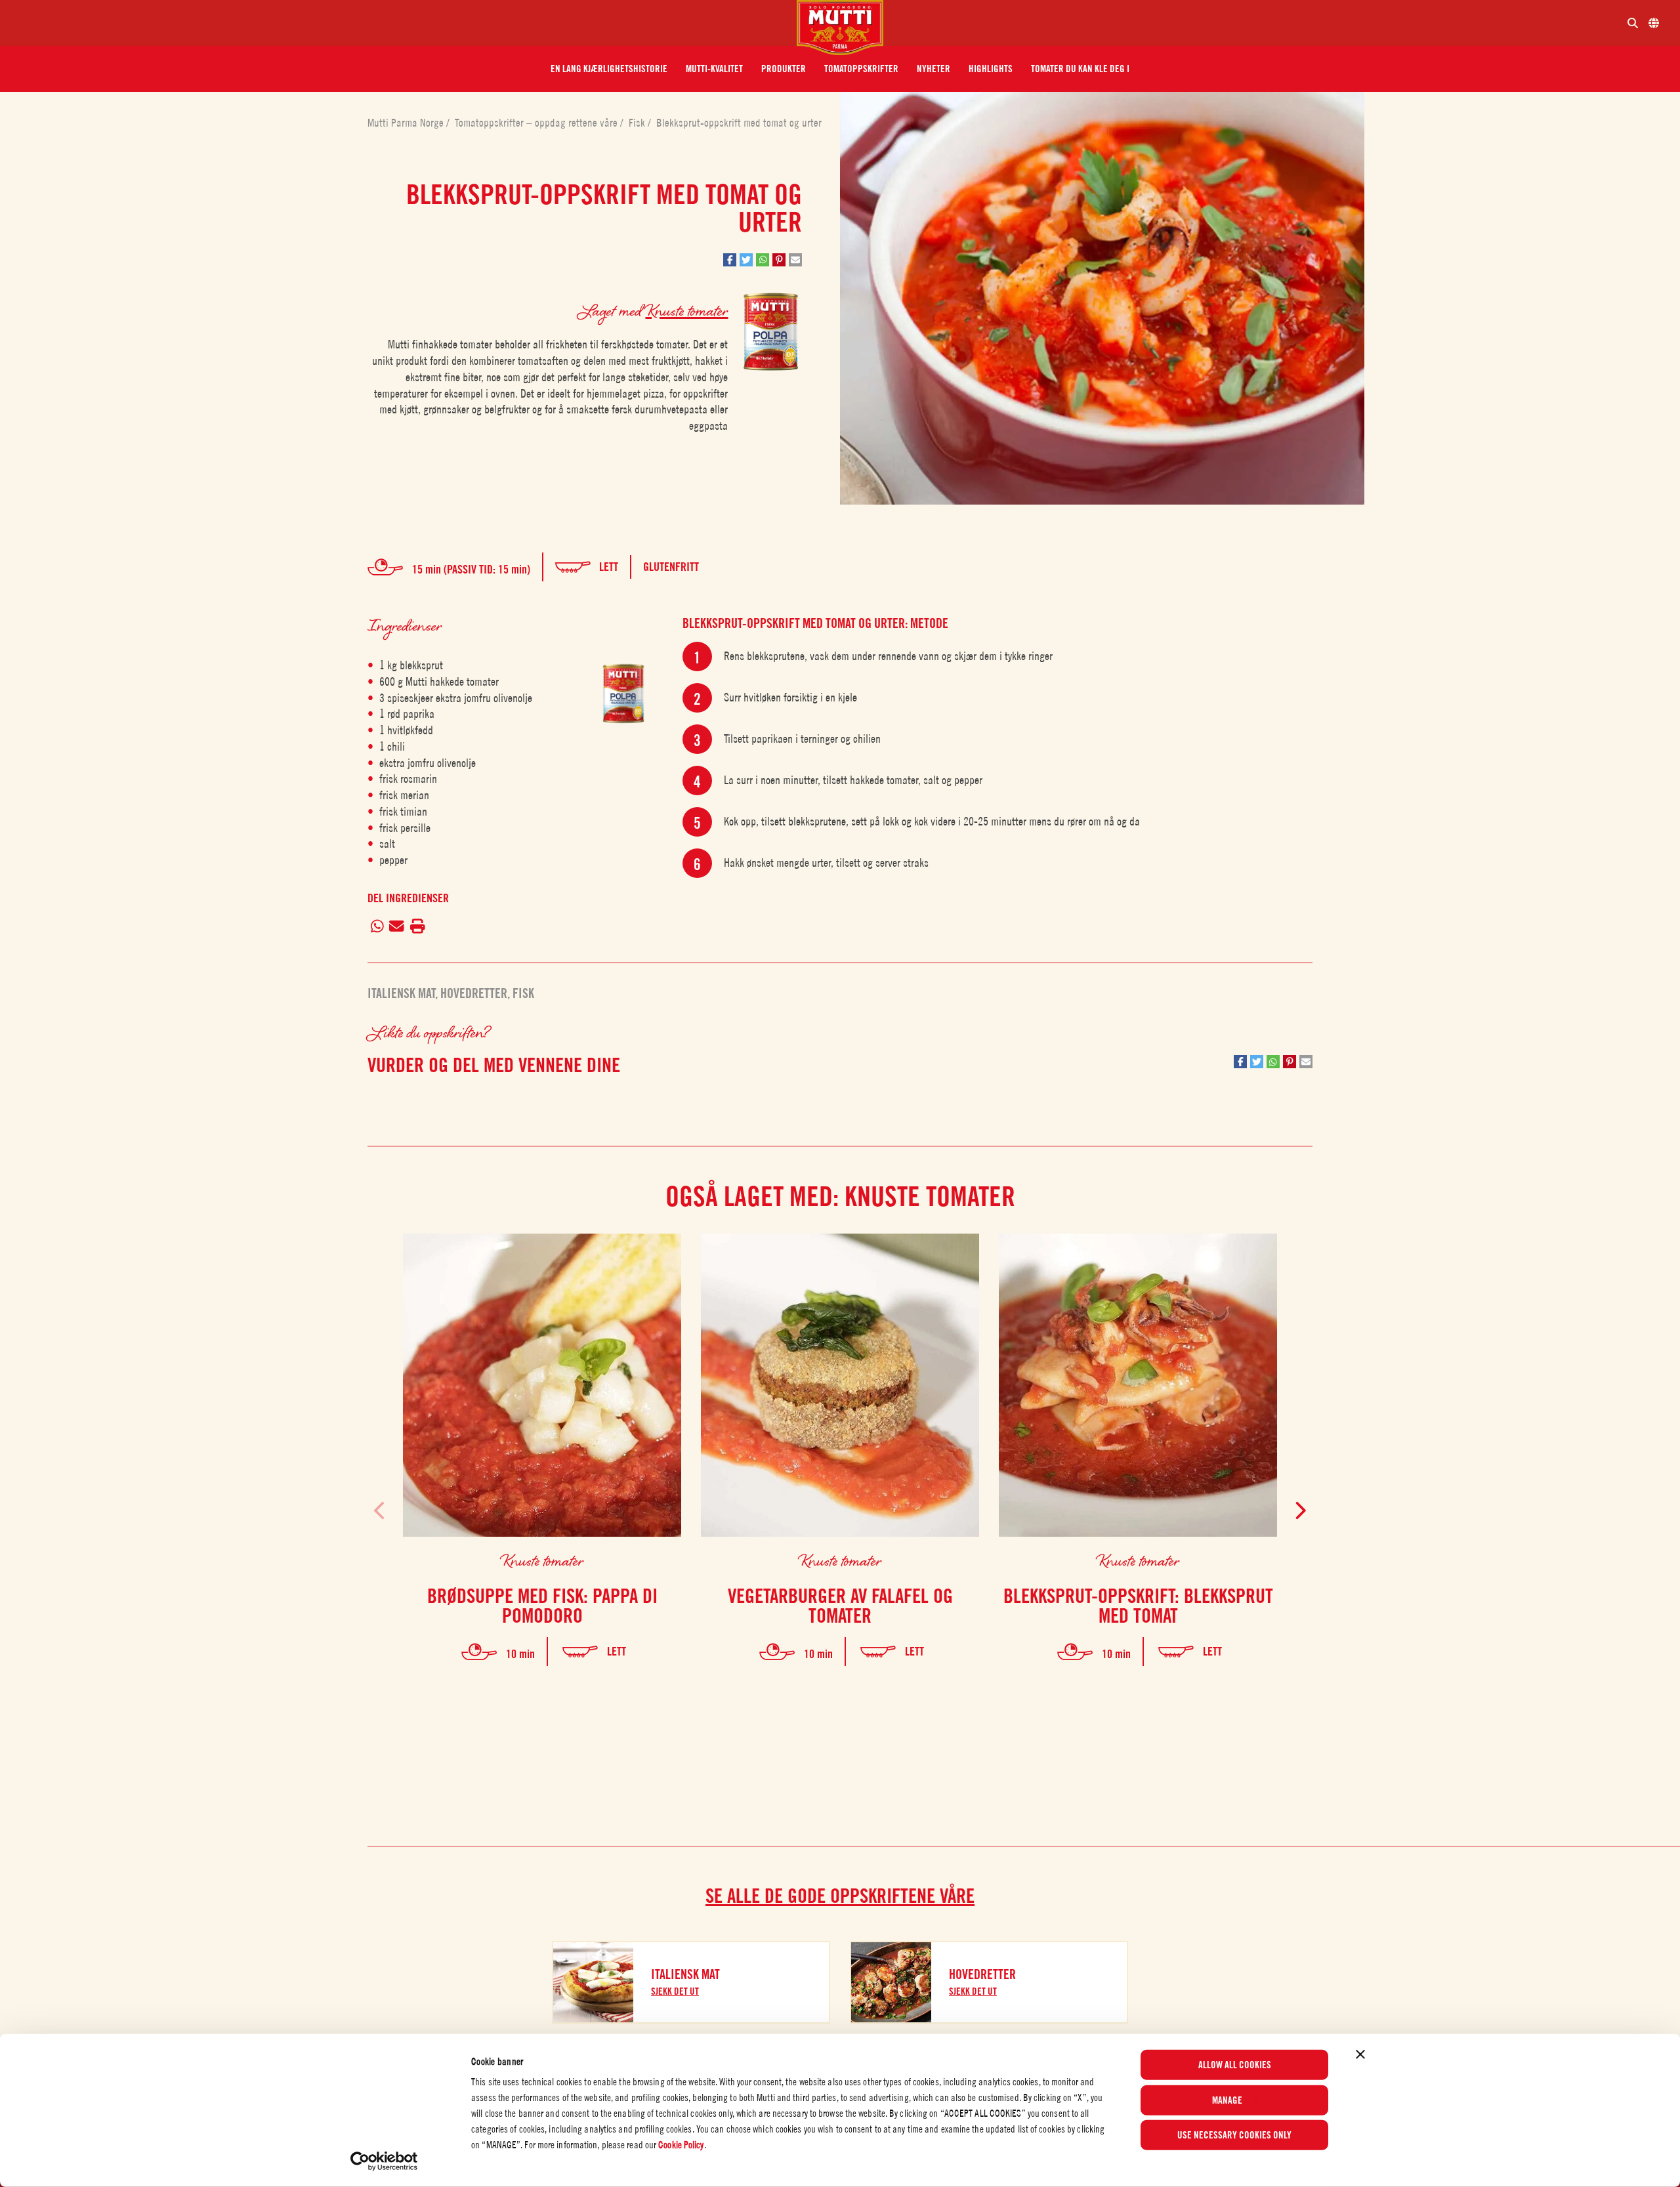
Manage (1227, 2100)
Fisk (638, 123)
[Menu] (404, 23)
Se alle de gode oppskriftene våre (840, 1896)
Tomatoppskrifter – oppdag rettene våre (537, 123)
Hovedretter (474, 993)
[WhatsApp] (377, 927)
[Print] (417, 927)
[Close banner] (1360, 2054)
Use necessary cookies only (1234, 2135)
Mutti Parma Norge (407, 123)
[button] (609, 69)
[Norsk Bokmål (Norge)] (1654, 23)
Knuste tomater (686, 310)
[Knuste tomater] (623, 693)
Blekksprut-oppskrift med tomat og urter (739, 123)
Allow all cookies (1235, 2065)
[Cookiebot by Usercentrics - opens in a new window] (384, 2161)
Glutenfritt (671, 567)
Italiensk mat (401, 993)
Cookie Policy (681, 2145)
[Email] (397, 927)
